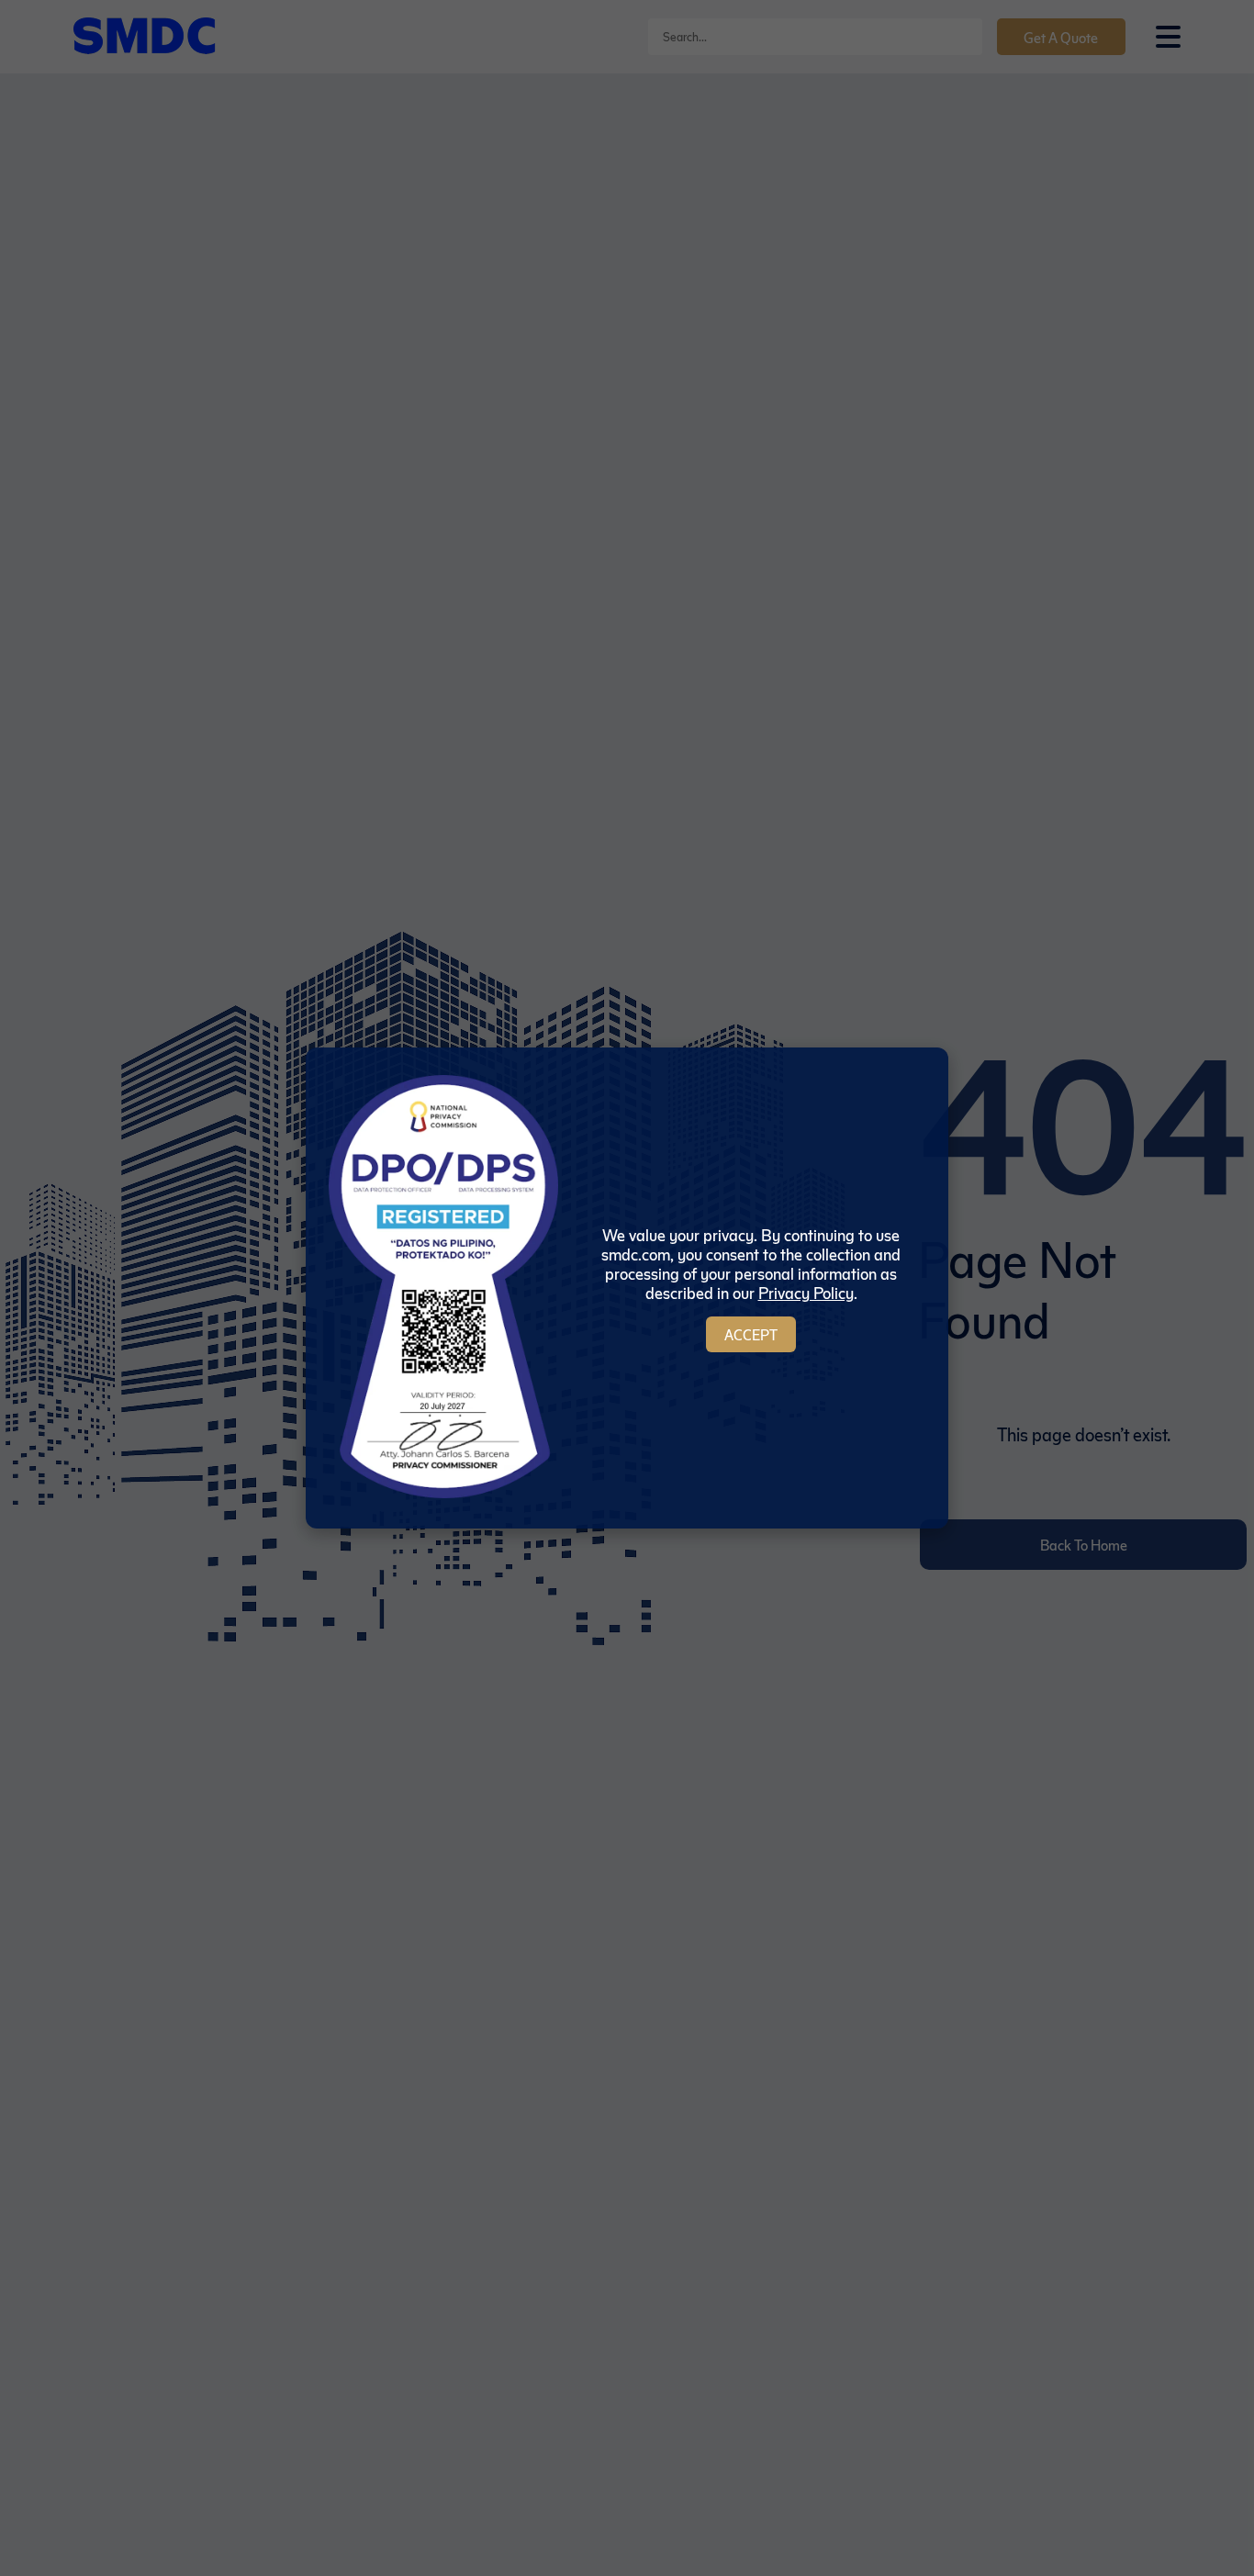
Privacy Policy (806, 1292)
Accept (751, 1334)
